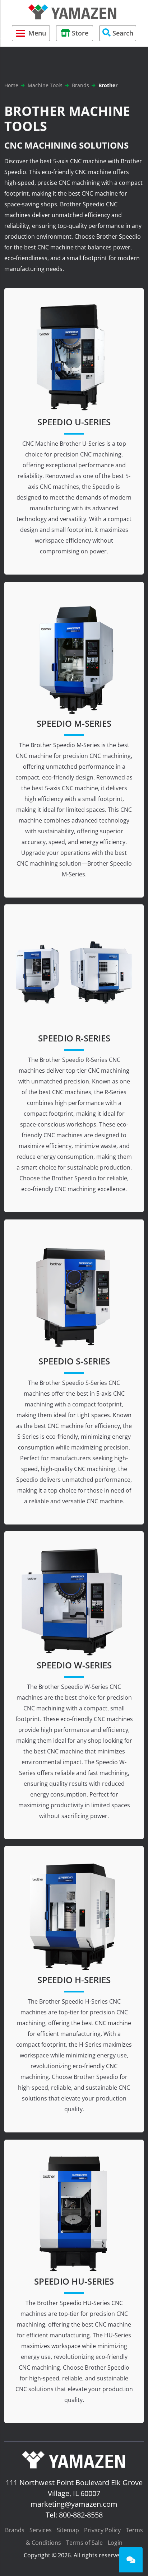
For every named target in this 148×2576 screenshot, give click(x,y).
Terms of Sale (84, 2543)
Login (115, 2543)
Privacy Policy (102, 2530)
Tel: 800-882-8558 (74, 2515)
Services (41, 2530)
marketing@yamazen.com (74, 2504)
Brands (15, 2530)
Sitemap (68, 2530)
